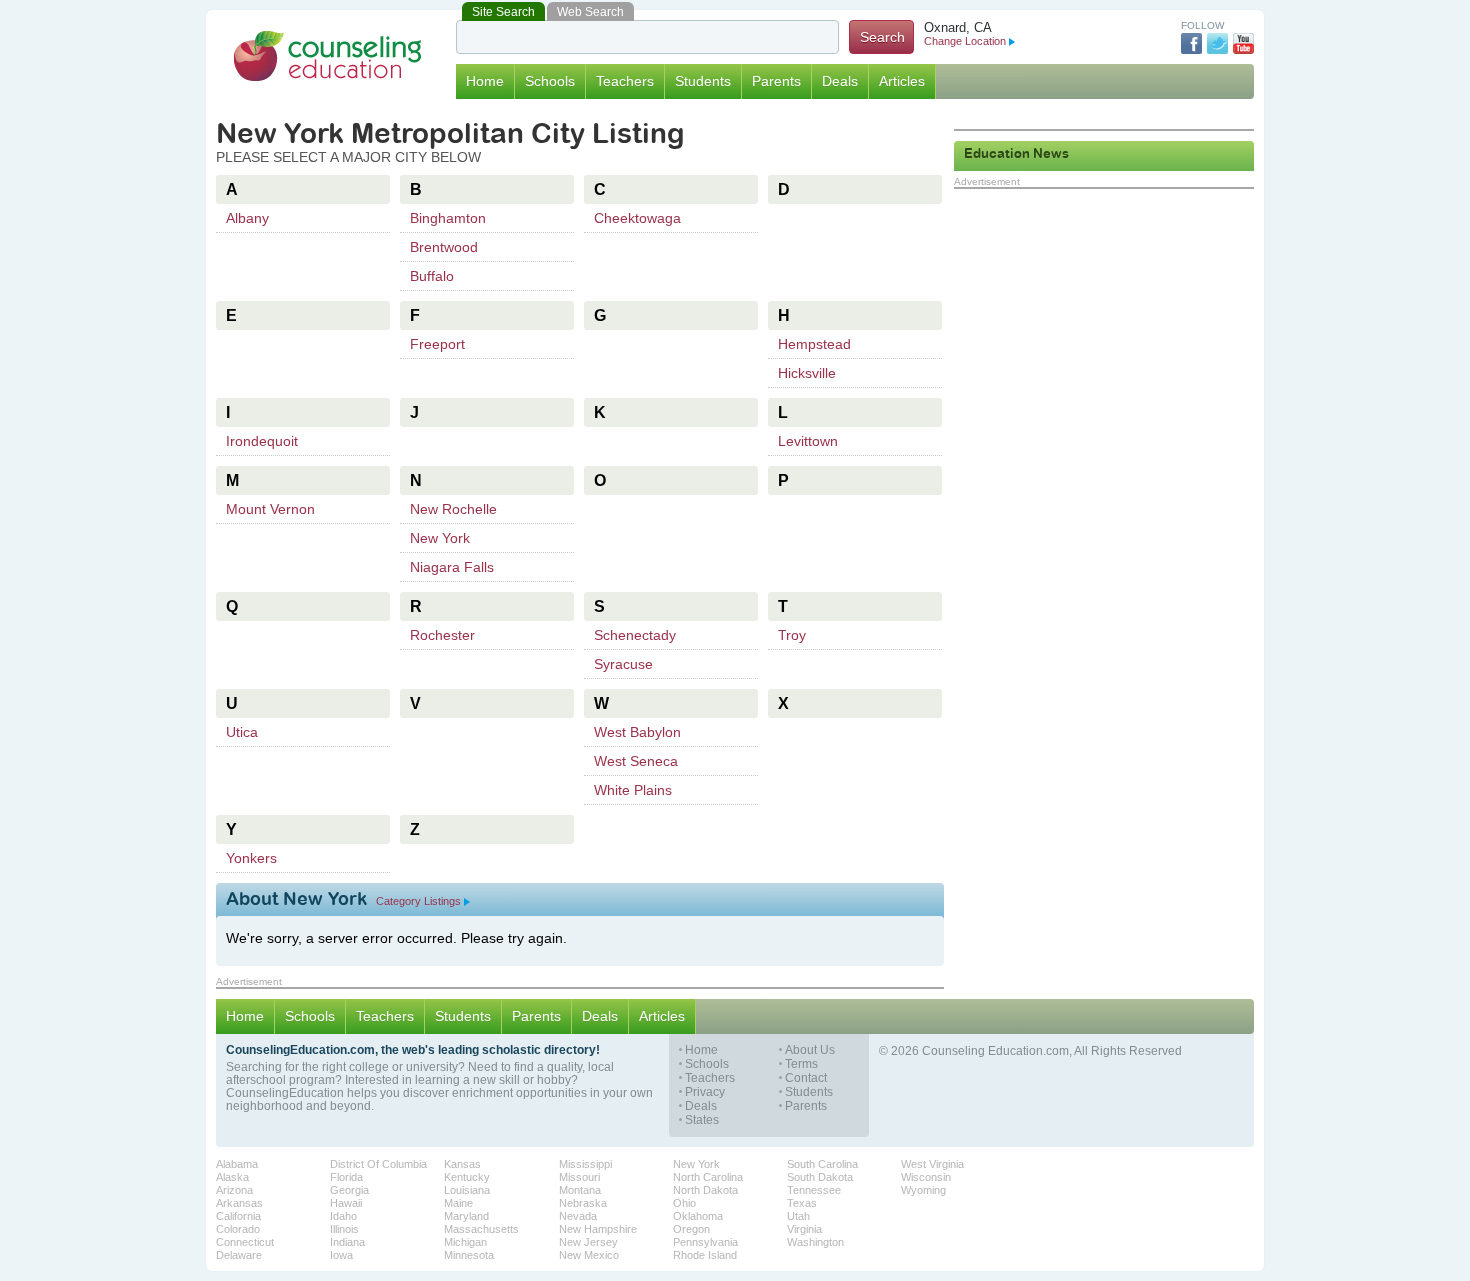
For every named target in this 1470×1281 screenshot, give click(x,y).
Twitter (1217, 43)
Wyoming (923, 1190)
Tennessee (814, 1190)
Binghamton (448, 218)
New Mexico (589, 1255)
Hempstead (814, 344)
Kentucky (467, 1177)
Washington (815, 1242)
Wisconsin (926, 1177)
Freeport (437, 344)
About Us (810, 1050)
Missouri (579, 1177)
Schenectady (635, 635)
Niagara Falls (452, 567)
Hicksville (807, 373)
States (702, 1120)
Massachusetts (481, 1229)
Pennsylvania (705, 1242)
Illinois (344, 1229)
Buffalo (432, 276)
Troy (792, 635)
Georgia (349, 1190)
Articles (902, 81)
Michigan (465, 1242)
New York (440, 538)
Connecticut (245, 1242)
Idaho (343, 1216)
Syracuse (623, 664)
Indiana (347, 1242)
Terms (801, 1064)
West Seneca (636, 761)
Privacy (705, 1092)
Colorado (238, 1229)
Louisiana (467, 1190)
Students (703, 81)
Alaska (232, 1177)
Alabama (237, 1164)
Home (485, 81)
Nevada (578, 1216)
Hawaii (346, 1203)
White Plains (633, 790)
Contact (806, 1078)
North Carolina (708, 1177)
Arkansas (239, 1203)
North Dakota (705, 1190)
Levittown (808, 441)
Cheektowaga (637, 218)
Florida (346, 1177)
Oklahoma (698, 1216)
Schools (550, 81)
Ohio (684, 1203)
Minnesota (469, 1255)
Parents (776, 81)
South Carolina (822, 1164)
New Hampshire (598, 1229)
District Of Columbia (378, 1164)
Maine (458, 1203)
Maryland (466, 1216)
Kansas (462, 1164)
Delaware (239, 1255)
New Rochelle (453, 509)
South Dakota (820, 1177)
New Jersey (588, 1242)
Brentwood (444, 247)
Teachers (625, 81)
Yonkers (251, 858)
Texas (802, 1203)
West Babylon (637, 732)
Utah (798, 1216)
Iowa (341, 1255)
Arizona (234, 1190)
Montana (580, 1190)
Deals (840, 81)
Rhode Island (705, 1255)
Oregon (691, 1229)
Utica (242, 732)
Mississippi (585, 1164)
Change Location (965, 41)
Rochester (442, 635)
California (238, 1216)
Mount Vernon (270, 509)
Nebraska (583, 1203)
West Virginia (932, 1164)
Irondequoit (262, 441)
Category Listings (418, 901)
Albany (247, 218)
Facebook (1191, 43)
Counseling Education (328, 56)
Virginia (804, 1229)
